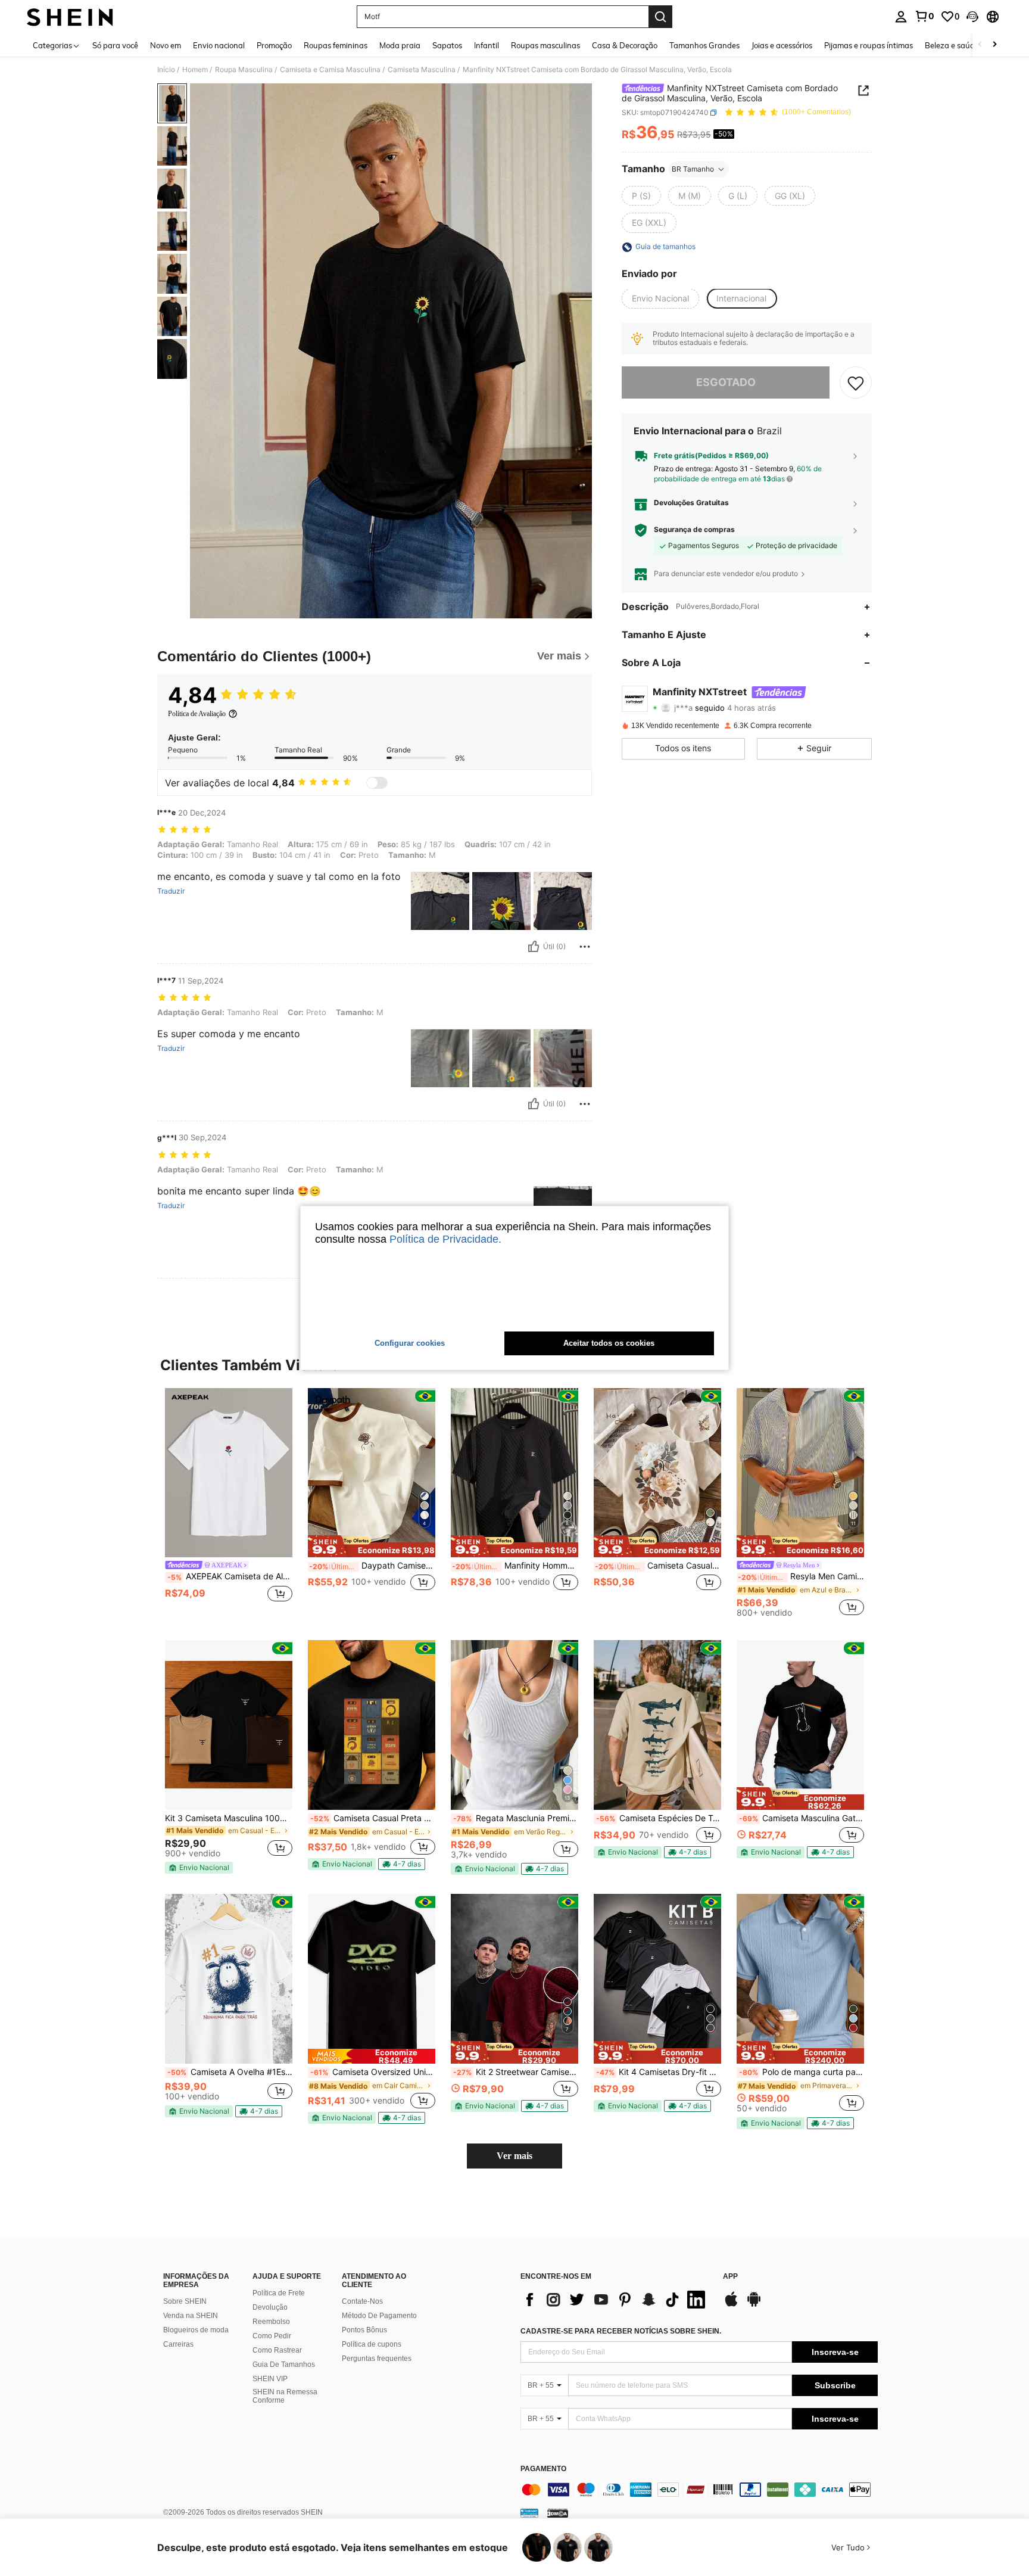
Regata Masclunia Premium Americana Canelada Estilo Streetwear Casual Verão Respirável (516, 1818)
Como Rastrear (277, 2350)
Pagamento (543, 2469)
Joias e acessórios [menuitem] (782, 45)
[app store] (731, 2305)
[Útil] (534, 947)
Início (166, 70)
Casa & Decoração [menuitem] (625, 45)
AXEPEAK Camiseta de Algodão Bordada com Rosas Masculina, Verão (230, 1576)
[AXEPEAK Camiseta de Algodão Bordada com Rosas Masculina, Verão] (229, 1473)
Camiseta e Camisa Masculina (330, 70)
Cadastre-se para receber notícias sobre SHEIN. (621, 2331)
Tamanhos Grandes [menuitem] (704, 45)
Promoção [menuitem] (274, 45)
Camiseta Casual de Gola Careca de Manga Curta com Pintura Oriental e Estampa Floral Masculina (658, 1566)
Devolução (270, 2307)
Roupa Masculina (244, 70)
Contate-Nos (362, 2301)
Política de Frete (279, 2293)
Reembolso (271, 2322)
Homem (195, 70)
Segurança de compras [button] (694, 530)
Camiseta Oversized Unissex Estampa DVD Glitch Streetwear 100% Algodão (373, 2072)
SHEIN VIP (270, 2379)
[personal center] (901, 17)
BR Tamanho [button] (693, 169)
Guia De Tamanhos (284, 2365)
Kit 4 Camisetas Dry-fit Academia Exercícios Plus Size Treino (659, 2072)
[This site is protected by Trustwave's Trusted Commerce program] (529, 2513)
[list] (616, 2300)
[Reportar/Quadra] (585, 947)
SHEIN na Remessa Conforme (285, 2396)
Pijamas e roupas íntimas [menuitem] (869, 45)
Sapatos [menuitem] (447, 45)
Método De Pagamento (379, 2316)
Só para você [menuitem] (115, 45)
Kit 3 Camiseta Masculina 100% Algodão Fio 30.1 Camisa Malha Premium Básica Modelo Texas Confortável (229, 1818)
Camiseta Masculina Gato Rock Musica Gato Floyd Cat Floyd (802, 1818)
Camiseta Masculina (422, 70)
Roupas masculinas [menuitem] (545, 45)
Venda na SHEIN (191, 2316)
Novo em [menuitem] (166, 45)
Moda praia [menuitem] (400, 45)
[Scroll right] (994, 45)
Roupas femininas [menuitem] (336, 45)
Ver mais (514, 2156)
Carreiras (178, 2344)
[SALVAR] (856, 382)
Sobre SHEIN (185, 2301)
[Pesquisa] (660, 17)
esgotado (726, 383)
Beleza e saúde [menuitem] (952, 45)
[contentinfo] (699, 2490)
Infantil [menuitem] (487, 45)
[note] (372, 1547)
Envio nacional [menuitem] (219, 45)
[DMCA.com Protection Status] (558, 2513)
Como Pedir (272, 2336)
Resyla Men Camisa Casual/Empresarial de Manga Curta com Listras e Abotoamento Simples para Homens (801, 1576)
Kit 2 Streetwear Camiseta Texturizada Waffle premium (516, 2072)
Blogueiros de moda (196, 2330)
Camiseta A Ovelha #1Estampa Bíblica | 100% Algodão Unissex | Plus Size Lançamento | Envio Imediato (230, 2072)
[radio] (641, 196)
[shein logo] (70, 17)
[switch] (377, 783)
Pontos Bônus (364, 2330)
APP (730, 2277)
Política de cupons (372, 2344)
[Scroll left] (980, 45)
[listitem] (229, 1502)
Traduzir (171, 891)
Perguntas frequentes (377, 2359)
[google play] (754, 2305)
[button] (972, 17)
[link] (924, 16)
